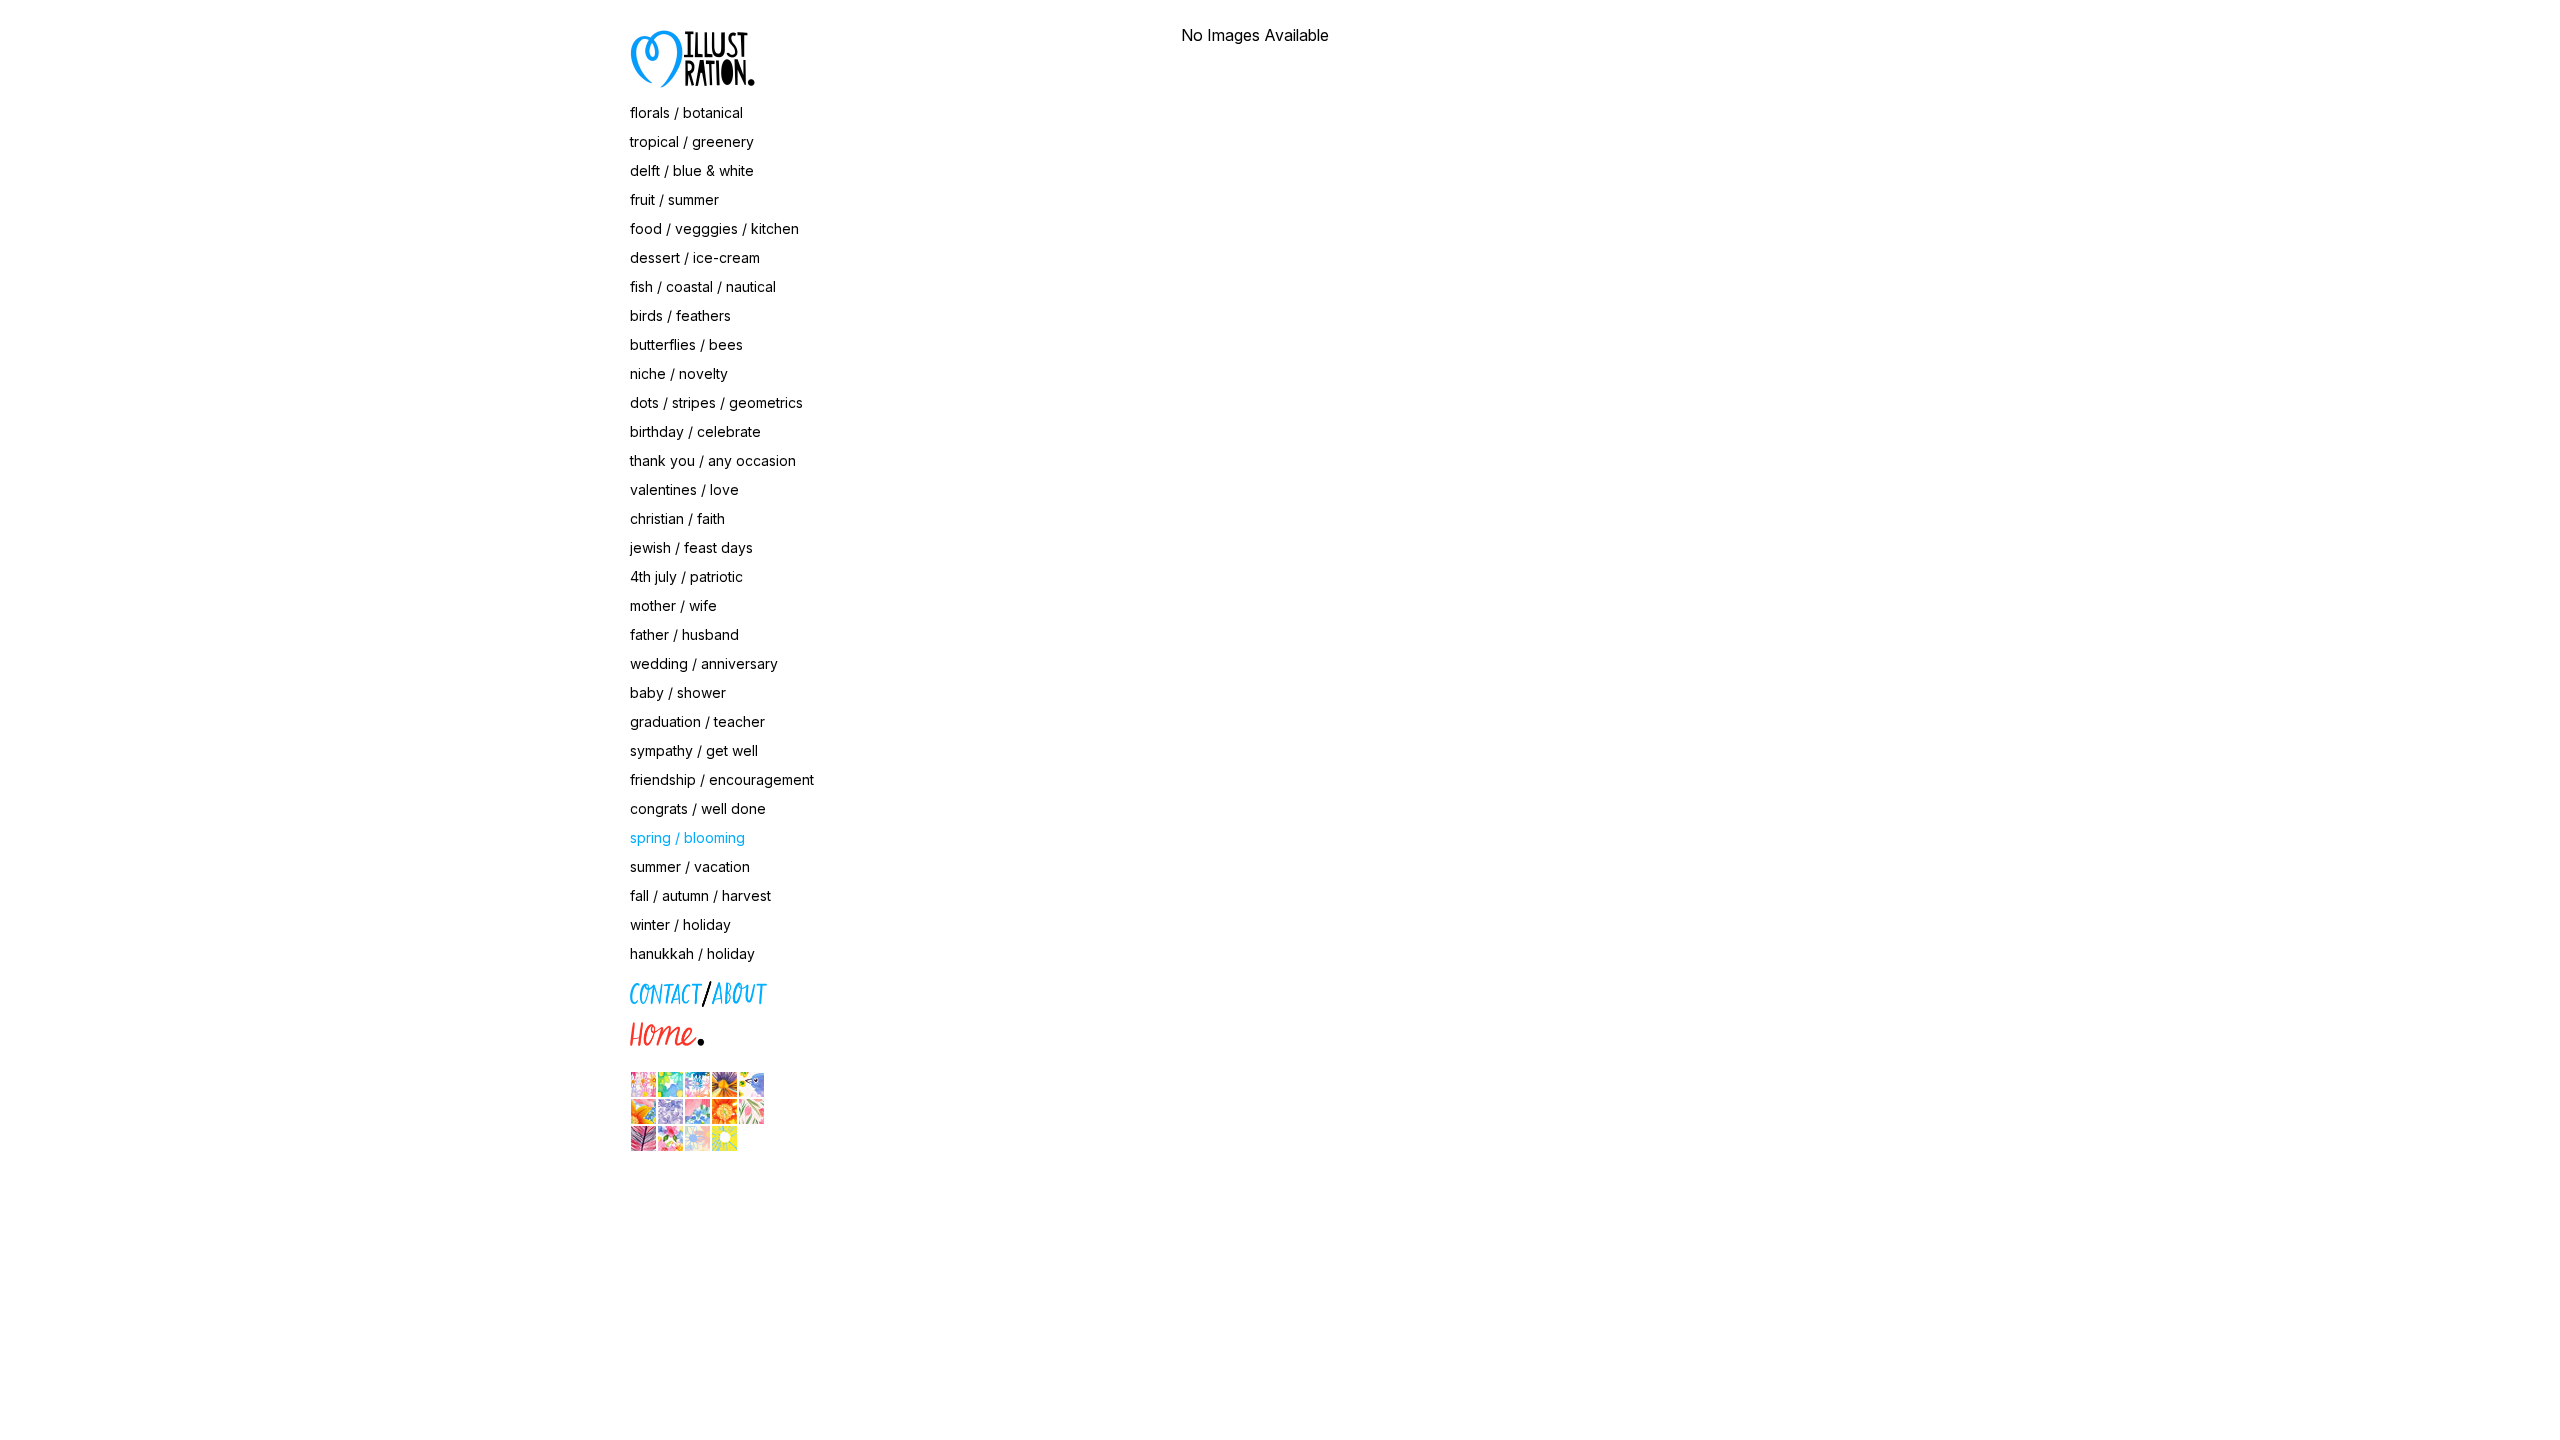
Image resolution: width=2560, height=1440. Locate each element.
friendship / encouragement (722, 779)
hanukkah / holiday (692, 953)
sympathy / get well (694, 750)
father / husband (684, 634)
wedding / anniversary (704, 663)
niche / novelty (679, 373)
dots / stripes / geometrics (716, 402)
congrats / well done (698, 808)
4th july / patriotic (686, 576)
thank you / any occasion (713, 460)
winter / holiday (680, 924)
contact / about (540, 989)
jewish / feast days (691, 547)
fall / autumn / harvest (700, 895)
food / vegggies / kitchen (714, 228)
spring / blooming (687, 837)
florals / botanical (686, 112)
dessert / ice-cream (695, 257)
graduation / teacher (697, 721)
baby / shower (678, 692)
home (508, 1030)
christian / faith (677, 518)
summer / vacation (690, 866)
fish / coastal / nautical (703, 286)
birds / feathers (680, 315)
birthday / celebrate (695, 431)
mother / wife (673, 605)
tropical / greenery (692, 141)
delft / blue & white (692, 170)
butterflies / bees (686, 344)
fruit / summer (674, 199)
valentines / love (684, 489)
